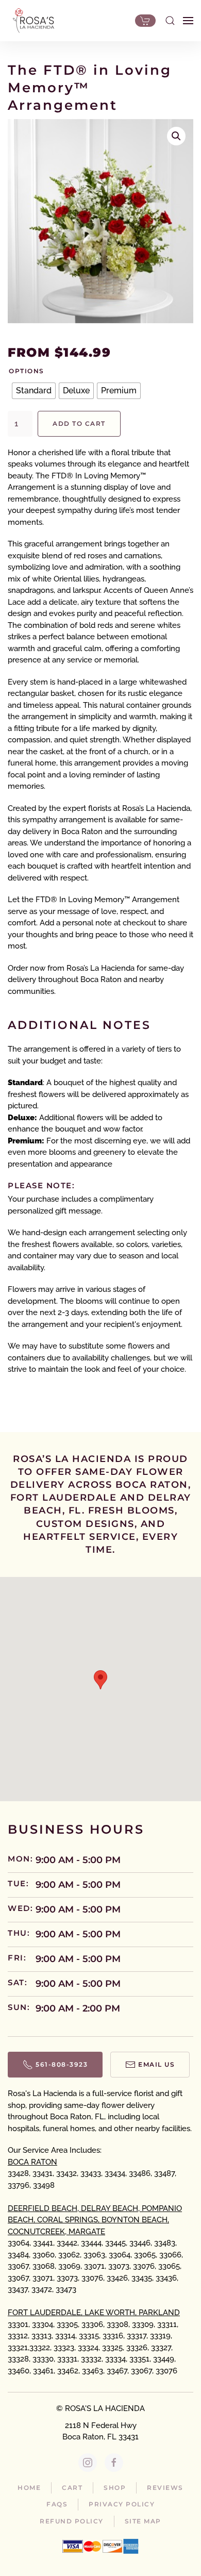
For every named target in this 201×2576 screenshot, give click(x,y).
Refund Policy (72, 2521)
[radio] (34, 391)
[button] (170, 21)
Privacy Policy (122, 2504)
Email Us (156, 2064)
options (27, 371)
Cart (72, 2488)
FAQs (57, 2504)
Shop (115, 2488)
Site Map (143, 2521)
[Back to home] (31, 21)
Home (29, 2488)
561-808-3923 (62, 2064)
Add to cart (79, 423)
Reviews (165, 2488)
